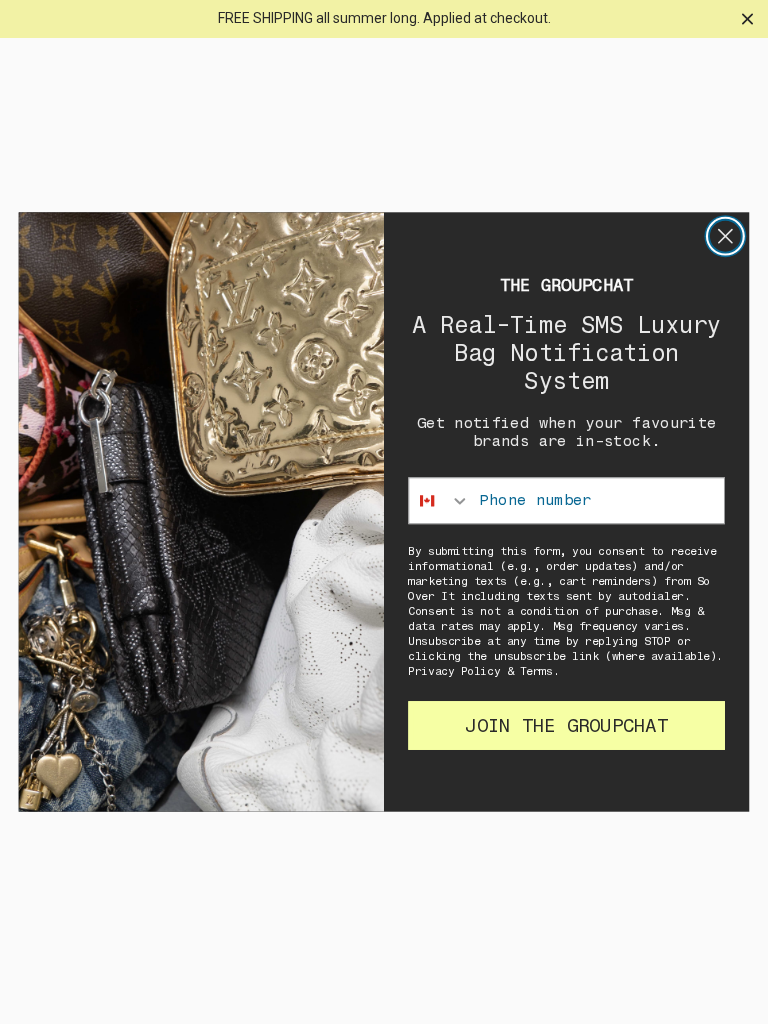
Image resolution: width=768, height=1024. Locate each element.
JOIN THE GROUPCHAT (566, 725)
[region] (384, 19)
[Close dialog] (725, 236)
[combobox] (439, 500)
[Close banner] (747, 18)
